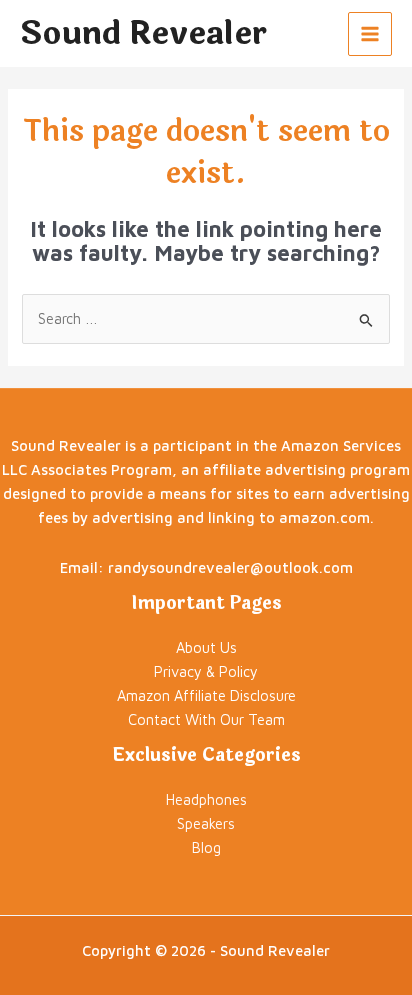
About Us (206, 647)
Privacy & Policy (206, 671)
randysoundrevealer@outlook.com (230, 567)
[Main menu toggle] (370, 34)
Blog (206, 847)
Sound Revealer (143, 33)
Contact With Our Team (206, 719)
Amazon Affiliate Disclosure (206, 695)
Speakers (206, 823)
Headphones (206, 799)
